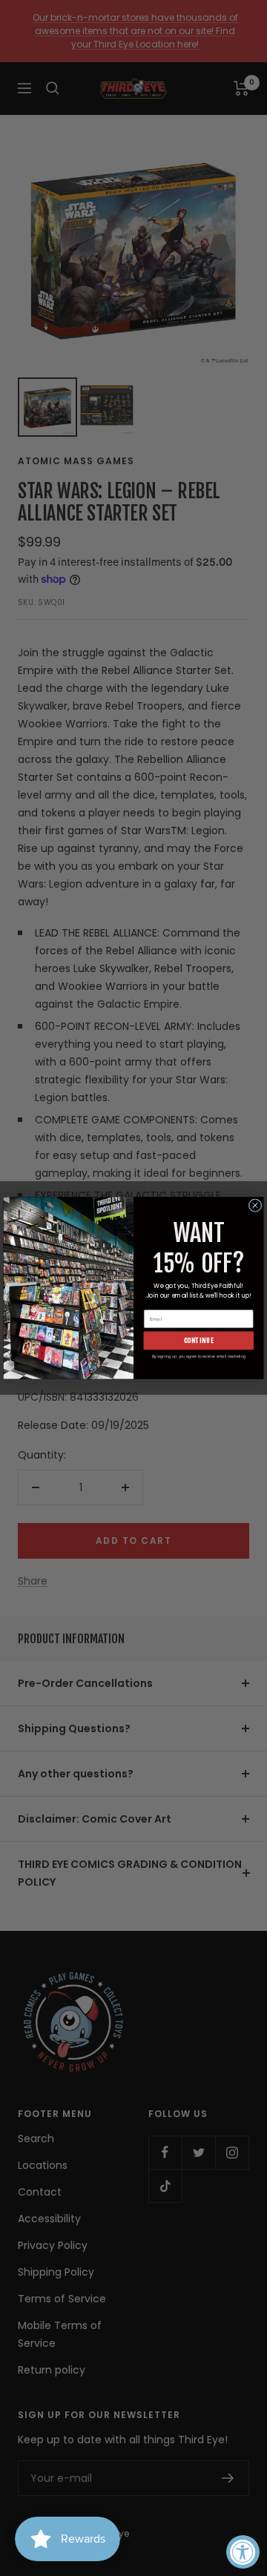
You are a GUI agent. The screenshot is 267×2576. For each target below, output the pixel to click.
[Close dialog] (255, 1206)
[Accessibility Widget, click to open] (243, 2552)
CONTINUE (199, 1340)
